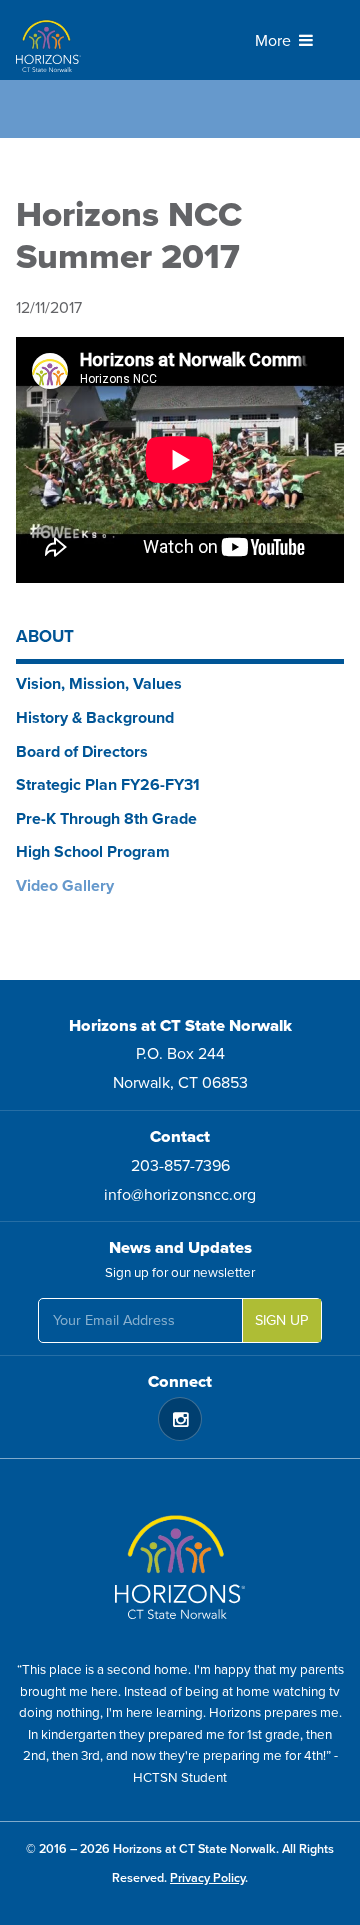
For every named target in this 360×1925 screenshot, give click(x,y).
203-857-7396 (180, 1166)
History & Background (95, 718)
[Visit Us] (180, 1560)
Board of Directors (82, 752)
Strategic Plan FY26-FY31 (108, 785)
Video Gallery (65, 886)
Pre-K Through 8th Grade (106, 819)
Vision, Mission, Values (99, 684)
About (45, 636)
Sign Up (281, 1320)
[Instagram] (180, 1419)
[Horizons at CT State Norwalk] (106, 40)
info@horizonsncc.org (180, 1195)
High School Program (93, 852)
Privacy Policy (207, 1878)
